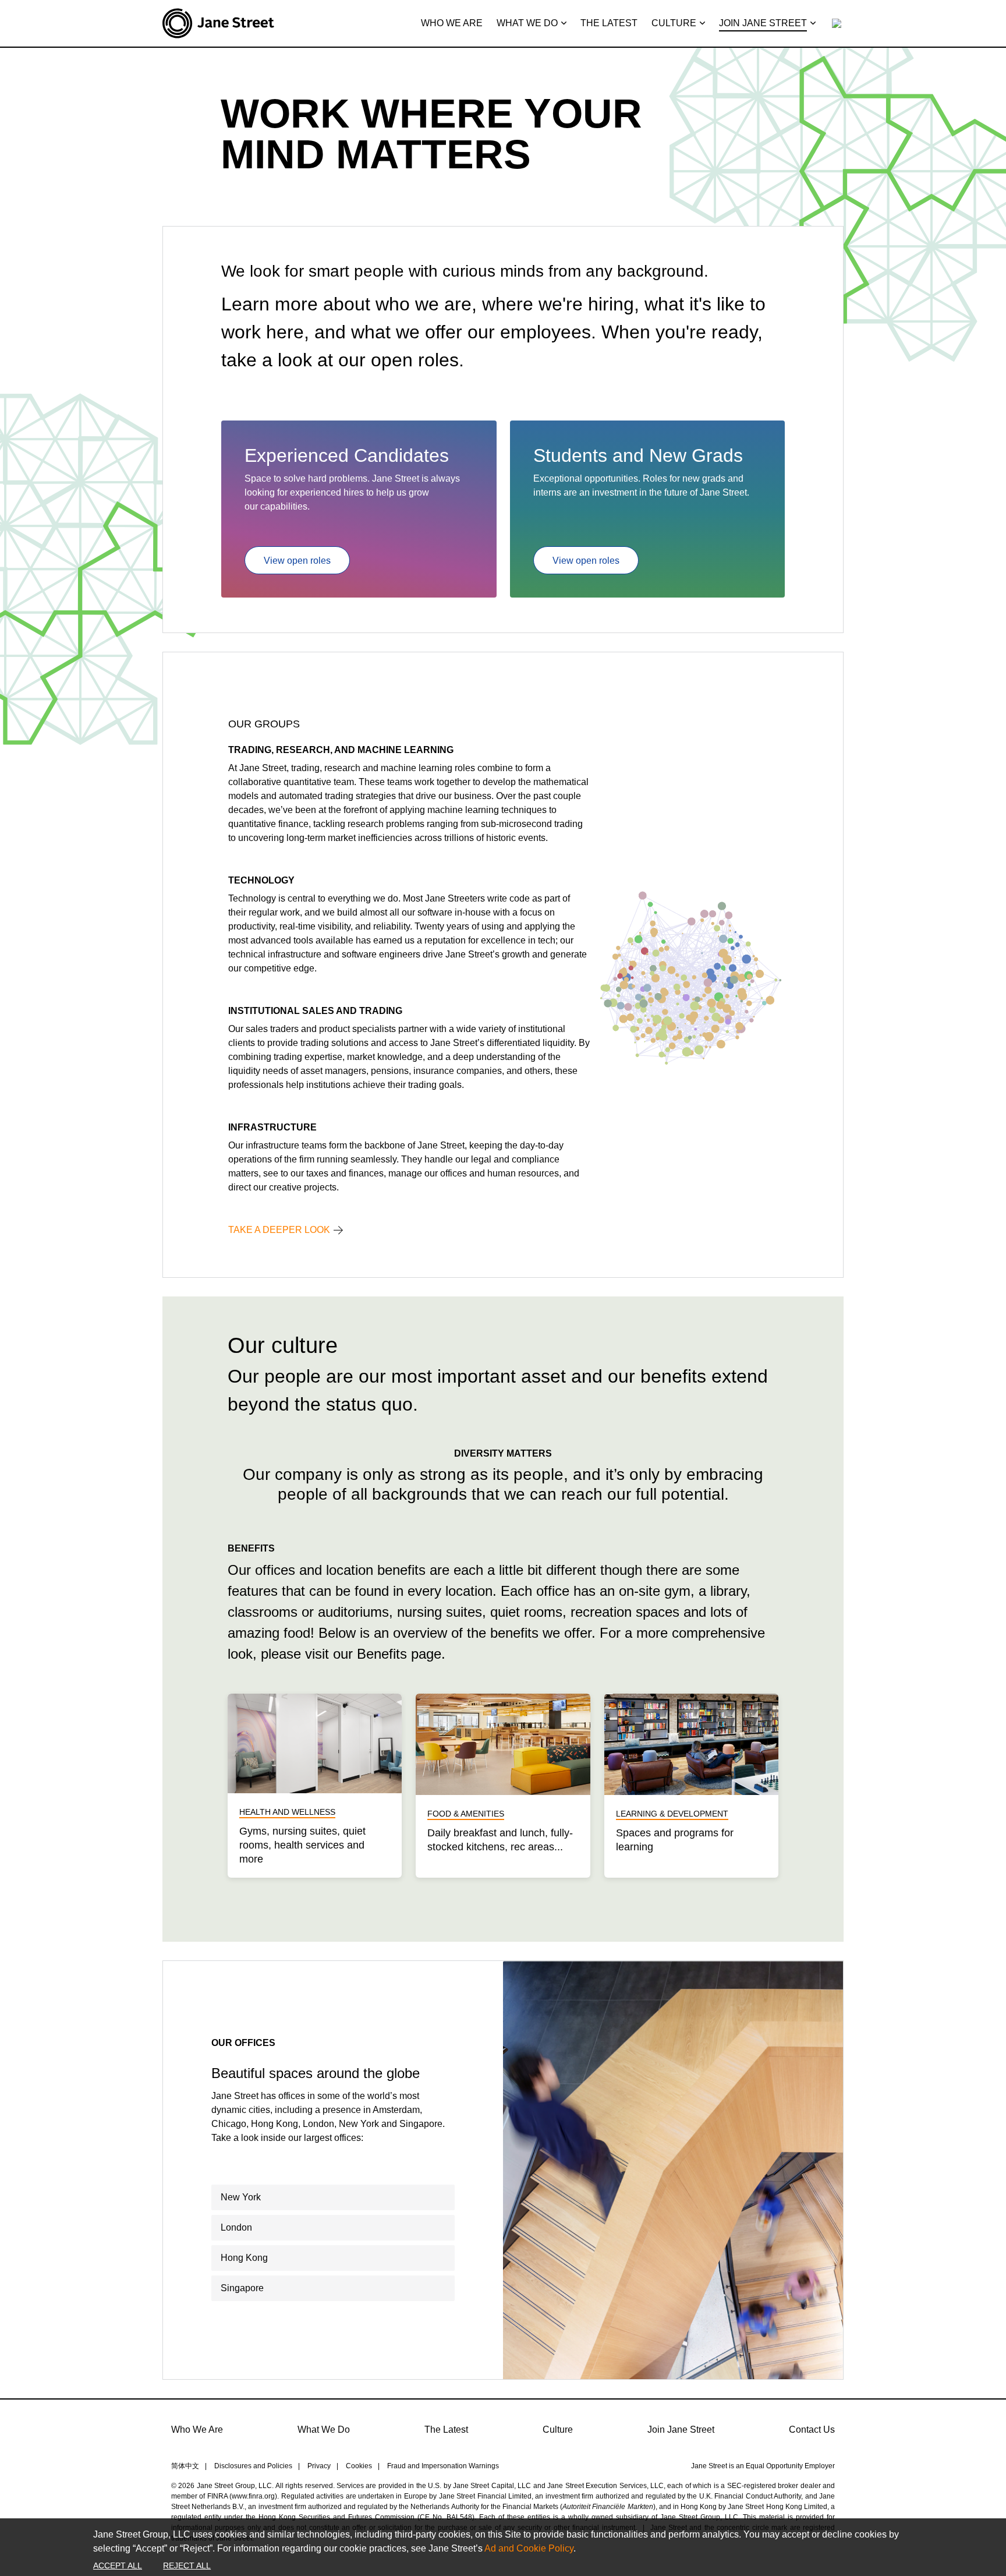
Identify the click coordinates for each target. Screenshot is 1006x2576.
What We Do (324, 2430)
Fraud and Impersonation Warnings (443, 2466)
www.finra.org (253, 2496)
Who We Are (197, 2430)
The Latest (446, 2430)
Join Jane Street (681, 2430)
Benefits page (399, 1654)
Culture (558, 2430)
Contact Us (812, 2430)
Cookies (359, 2466)
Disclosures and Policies (253, 2466)
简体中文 (185, 2466)
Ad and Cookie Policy (529, 2548)
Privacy (319, 2466)
